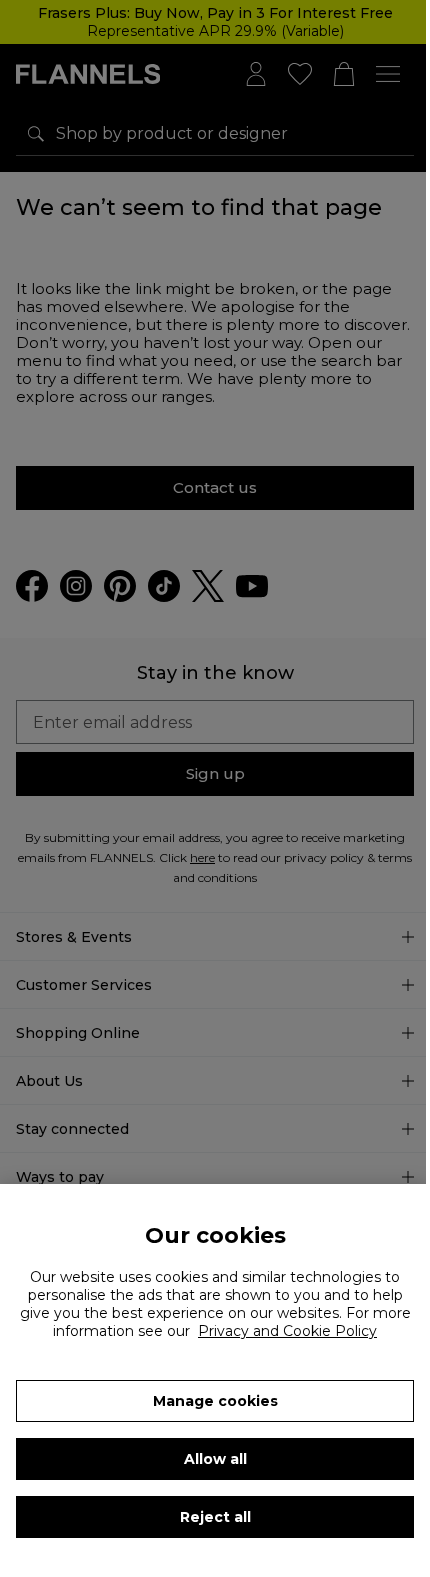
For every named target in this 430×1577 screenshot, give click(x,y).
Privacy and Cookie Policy (287, 1331)
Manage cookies (215, 1401)
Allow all (215, 1459)
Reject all (215, 1517)
